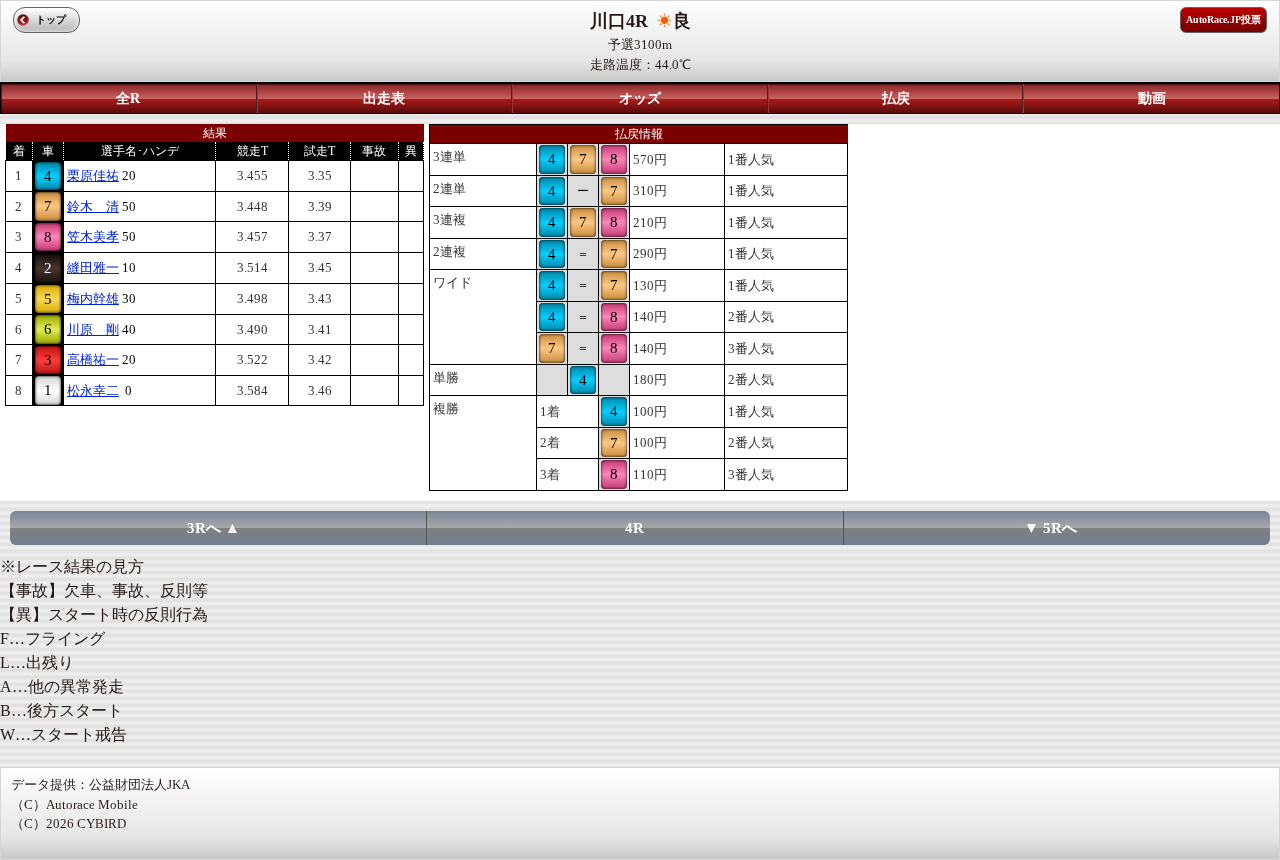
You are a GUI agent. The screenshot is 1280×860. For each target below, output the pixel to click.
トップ (51, 19)
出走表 (384, 98)
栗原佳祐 (93, 175)
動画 (1152, 98)
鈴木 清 (93, 206)
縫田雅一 (93, 267)
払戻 (896, 98)
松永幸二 (93, 390)
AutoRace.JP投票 (1223, 19)
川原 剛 (93, 329)
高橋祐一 (93, 359)
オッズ (640, 98)
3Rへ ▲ (213, 528)
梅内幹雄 (93, 298)
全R (128, 98)
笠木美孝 (93, 236)
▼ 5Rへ (1050, 528)
